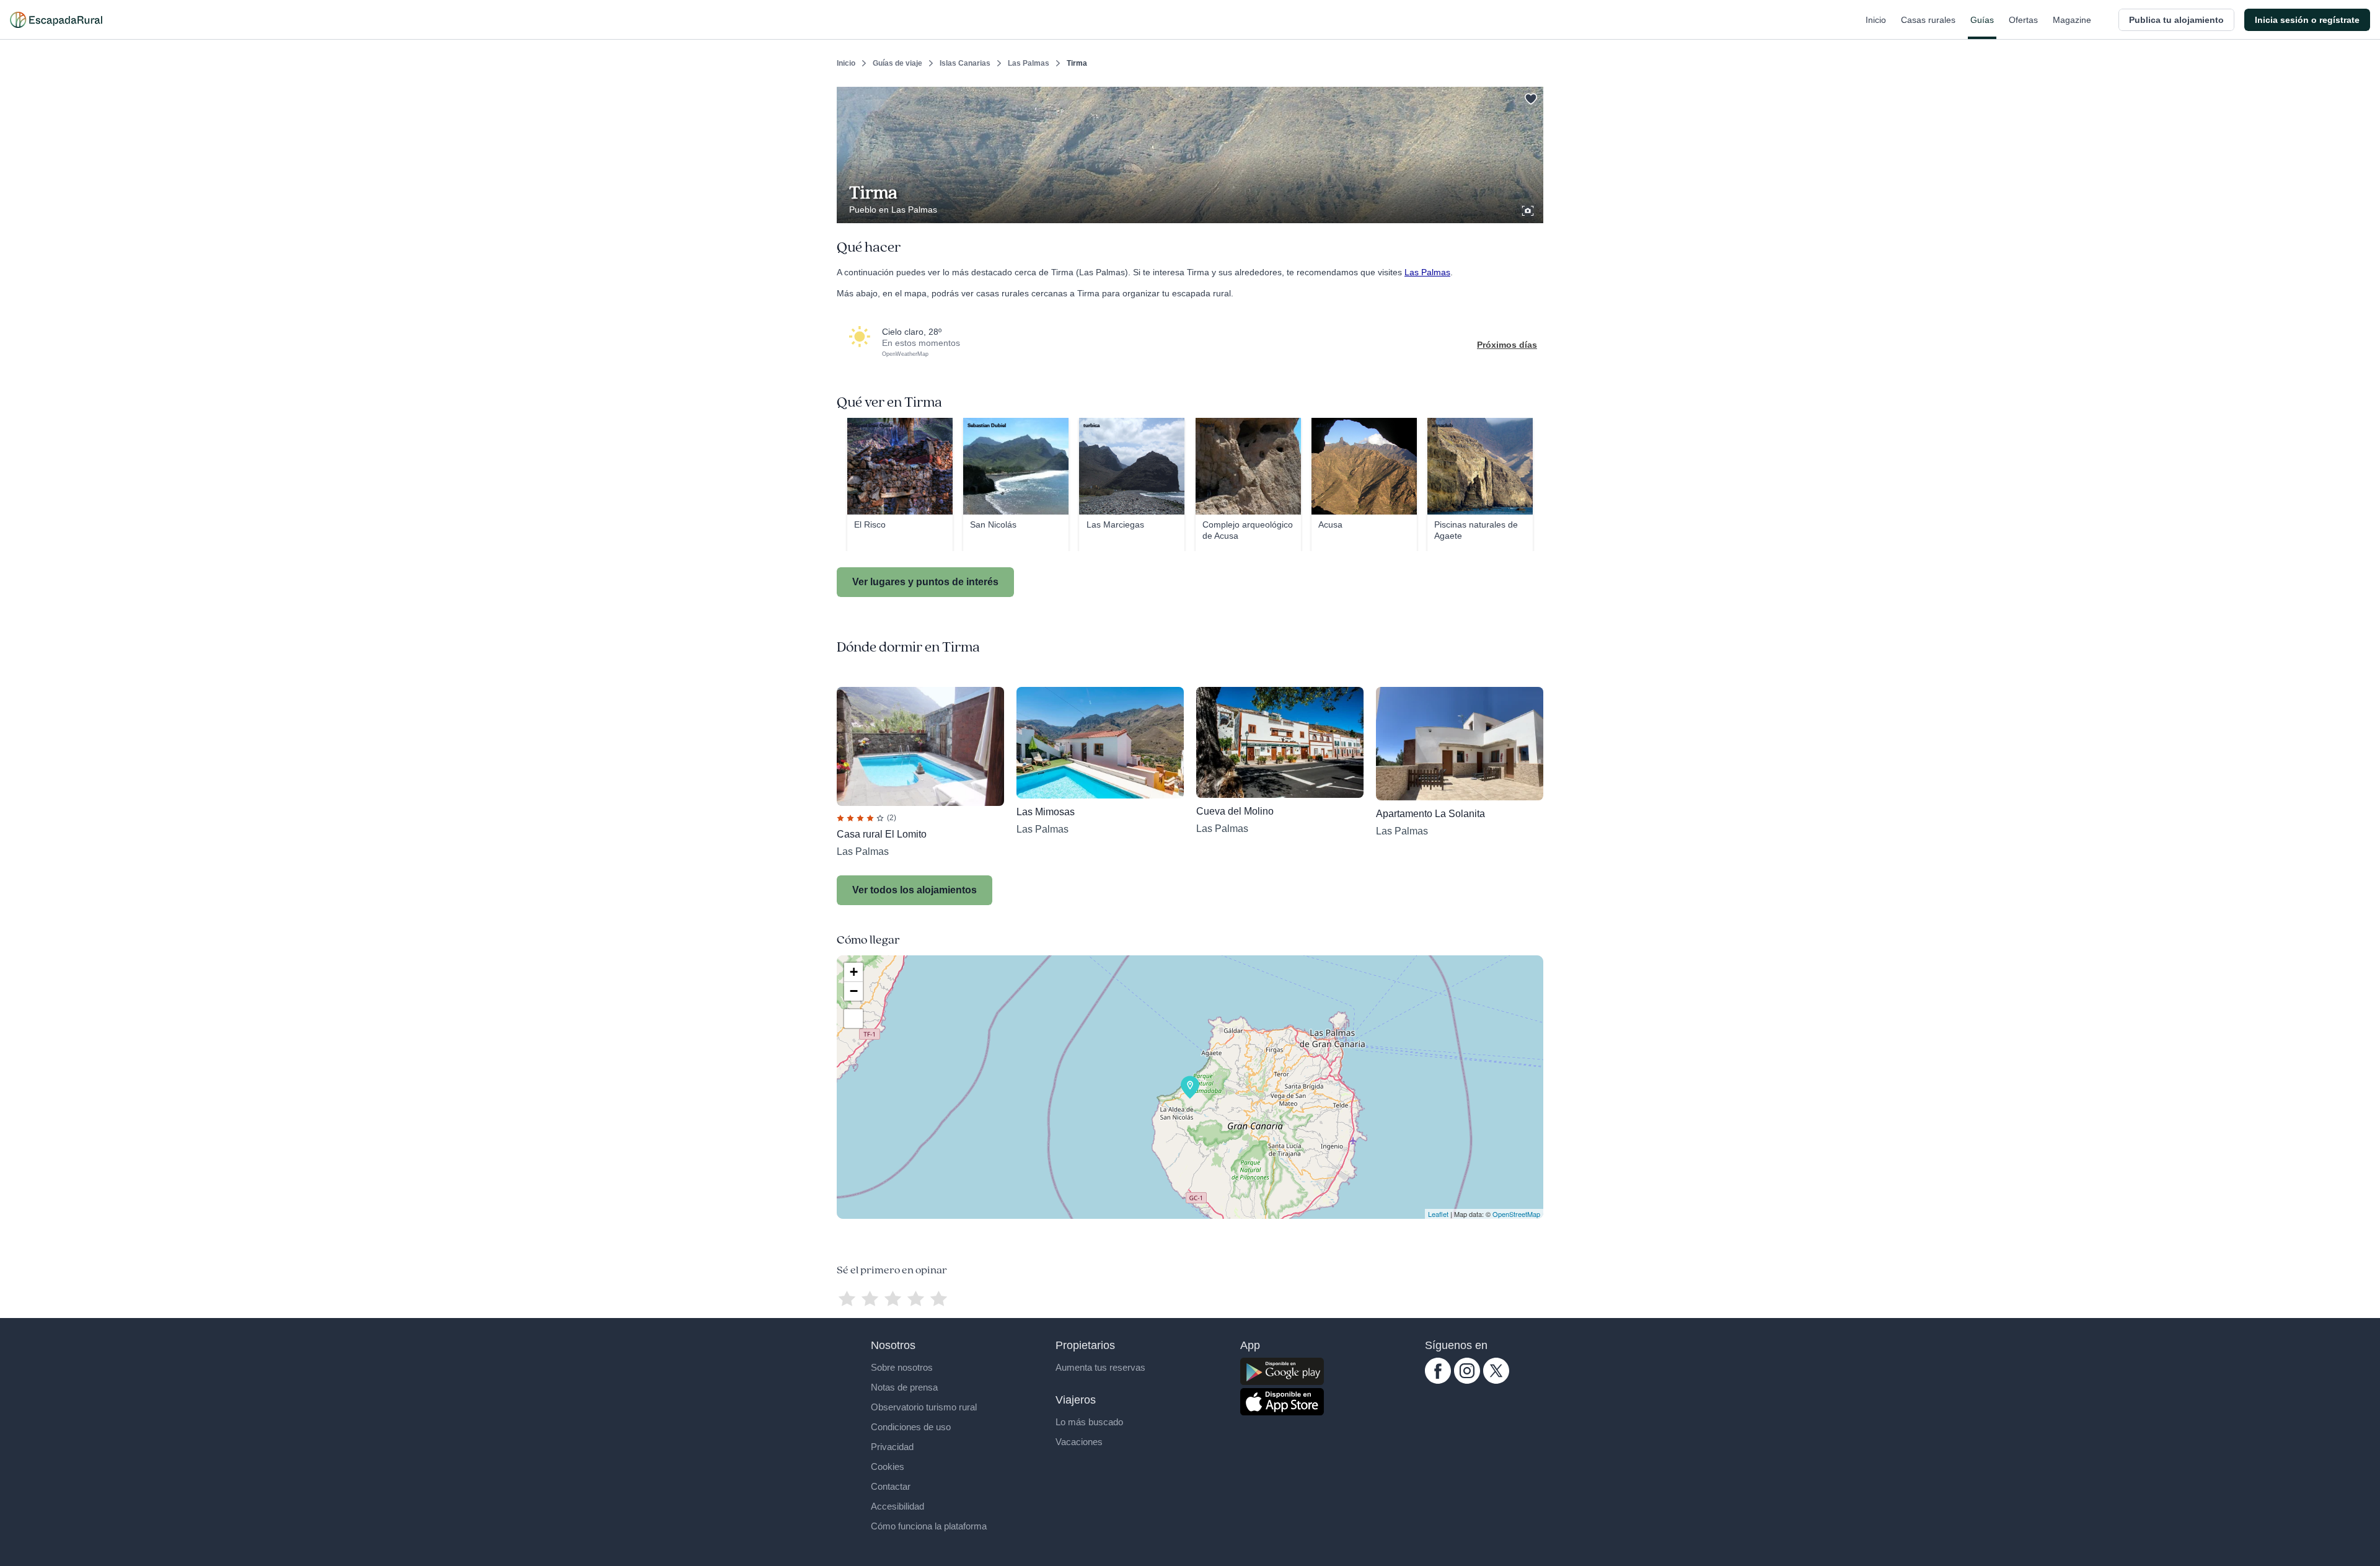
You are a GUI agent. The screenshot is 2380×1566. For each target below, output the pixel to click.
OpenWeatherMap (905, 354)
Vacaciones (1079, 1442)
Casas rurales (1928, 20)
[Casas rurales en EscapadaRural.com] (56, 20)
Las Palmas (1029, 63)
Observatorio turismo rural (924, 1407)
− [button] (854, 991)
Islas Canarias (965, 63)
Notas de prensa (904, 1387)
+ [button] (854, 972)
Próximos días (1507, 345)
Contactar (891, 1486)
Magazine (2072, 20)
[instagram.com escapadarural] (1467, 1381)
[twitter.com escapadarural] (1496, 1381)
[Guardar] (1530, 97)
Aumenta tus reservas (1100, 1367)
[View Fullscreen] (853, 1019)
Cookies (888, 1466)
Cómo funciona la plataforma (929, 1526)
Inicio (1876, 20)
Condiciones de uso (911, 1427)
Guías (1982, 20)
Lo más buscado (1089, 1422)
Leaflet (1438, 1214)
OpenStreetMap (1516, 1214)
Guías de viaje (897, 63)
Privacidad (892, 1447)
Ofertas (2023, 20)
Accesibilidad (897, 1506)
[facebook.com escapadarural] (1438, 1381)
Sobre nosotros (902, 1367)
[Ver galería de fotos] (1529, 209)
